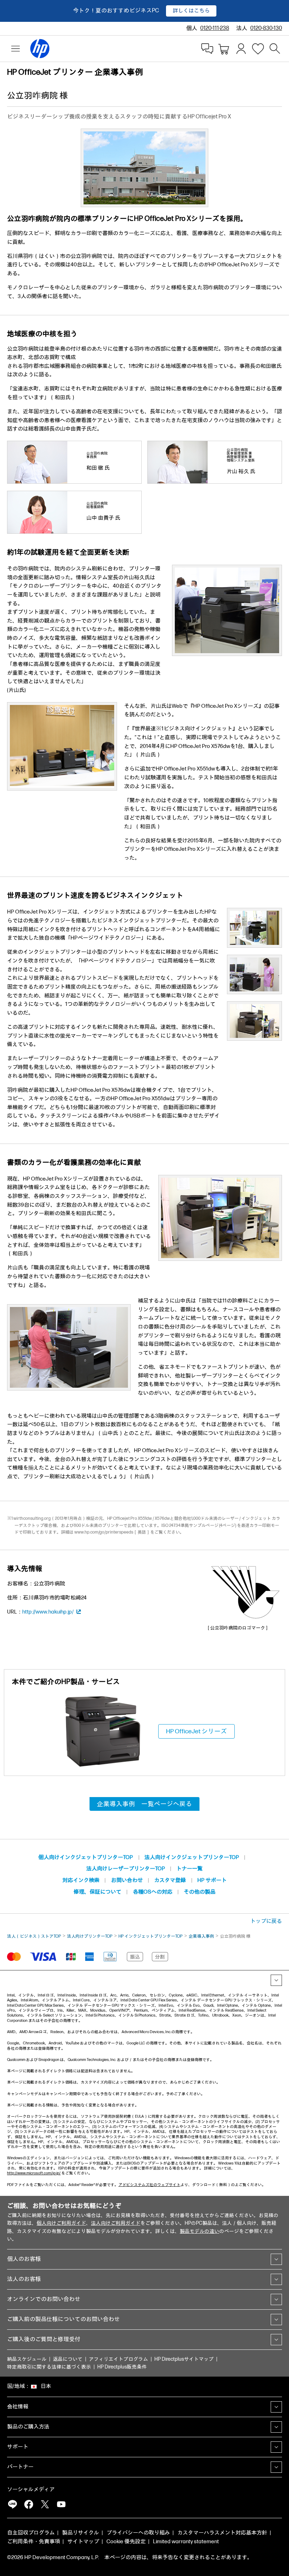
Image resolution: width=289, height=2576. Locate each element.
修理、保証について (97, 1892)
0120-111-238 (215, 28)
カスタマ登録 (170, 1880)
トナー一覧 (189, 1869)
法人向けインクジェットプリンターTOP (192, 1857)
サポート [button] (18, 2447)
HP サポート (212, 1880)
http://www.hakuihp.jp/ (48, 1612)
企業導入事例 (201, 1936)
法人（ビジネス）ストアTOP (34, 1936)
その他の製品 (199, 1892)
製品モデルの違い (199, 2231)
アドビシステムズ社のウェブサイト (149, 2185)
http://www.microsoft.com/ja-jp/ (34, 2173)
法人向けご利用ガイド (116, 2223)
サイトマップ (83, 2542)
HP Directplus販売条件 (122, 2367)
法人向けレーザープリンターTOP (126, 1869)
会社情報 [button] (18, 2407)
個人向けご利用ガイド (61, 2223)
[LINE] (12, 2504)
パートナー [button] (20, 2467)
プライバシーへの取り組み (138, 2533)
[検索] (275, 49)
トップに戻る (266, 1921)
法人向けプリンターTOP (90, 1936)
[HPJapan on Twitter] (45, 2504)
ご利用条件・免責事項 (33, 2542)
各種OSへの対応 (153, 1892)
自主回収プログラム (31, 2533)
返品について (68, 2359)
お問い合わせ (127, 1880)
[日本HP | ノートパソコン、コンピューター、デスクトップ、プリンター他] (37, 49)
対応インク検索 (81, 1880)
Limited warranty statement (186, 2542)
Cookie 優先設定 (126, 2542)
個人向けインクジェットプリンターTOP (86, 1857)
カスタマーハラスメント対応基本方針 (222, 2533)
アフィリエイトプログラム (118, 2359)
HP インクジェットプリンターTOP (150, 1936)
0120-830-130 (266, 28)
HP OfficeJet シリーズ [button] (196, 1731)
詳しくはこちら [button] (191, 11)
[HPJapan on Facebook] (29, 2504)
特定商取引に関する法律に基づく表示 (49, 2367)
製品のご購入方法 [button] (28, 2427)
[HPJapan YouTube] (61, 2504)
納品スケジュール (27, 2359)
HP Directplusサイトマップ (184, 2359)
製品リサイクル (81, 2533)
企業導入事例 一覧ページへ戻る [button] (144, 1804)
